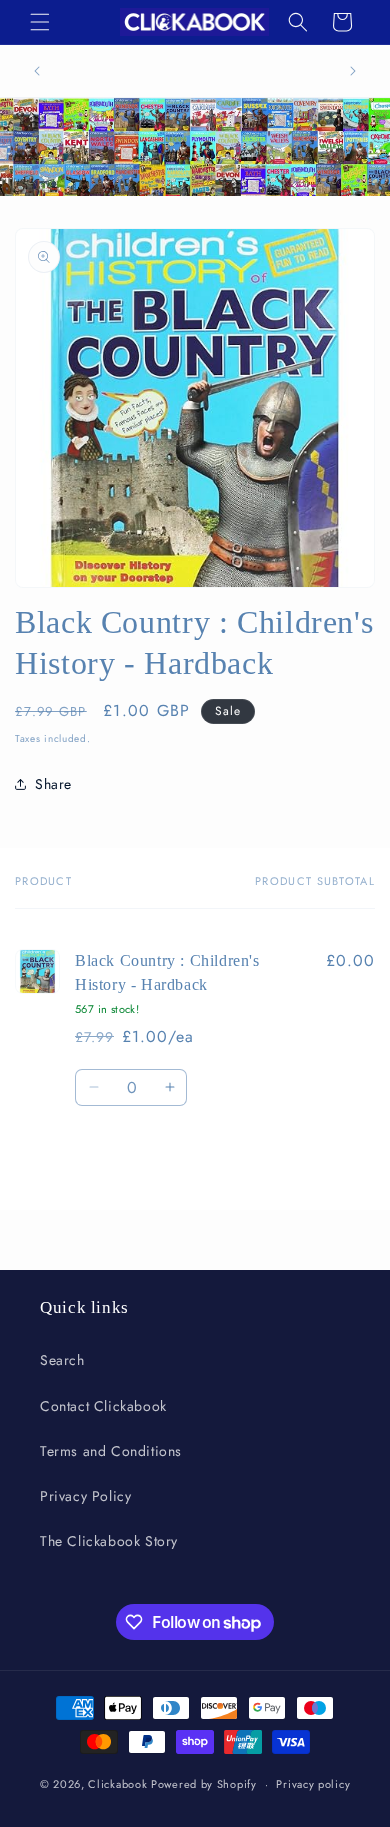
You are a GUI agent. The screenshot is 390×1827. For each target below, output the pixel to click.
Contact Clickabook (103, 1406)
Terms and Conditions (111, 1451)
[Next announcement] (353, 71)
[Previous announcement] (37, 71)
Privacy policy (313, 1784)
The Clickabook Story (109, 1541)
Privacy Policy (85, 1496)
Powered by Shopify (204, 1784)
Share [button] (53, 784)
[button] (40, 22)
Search (62, 1360)
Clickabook (117, 1784)
